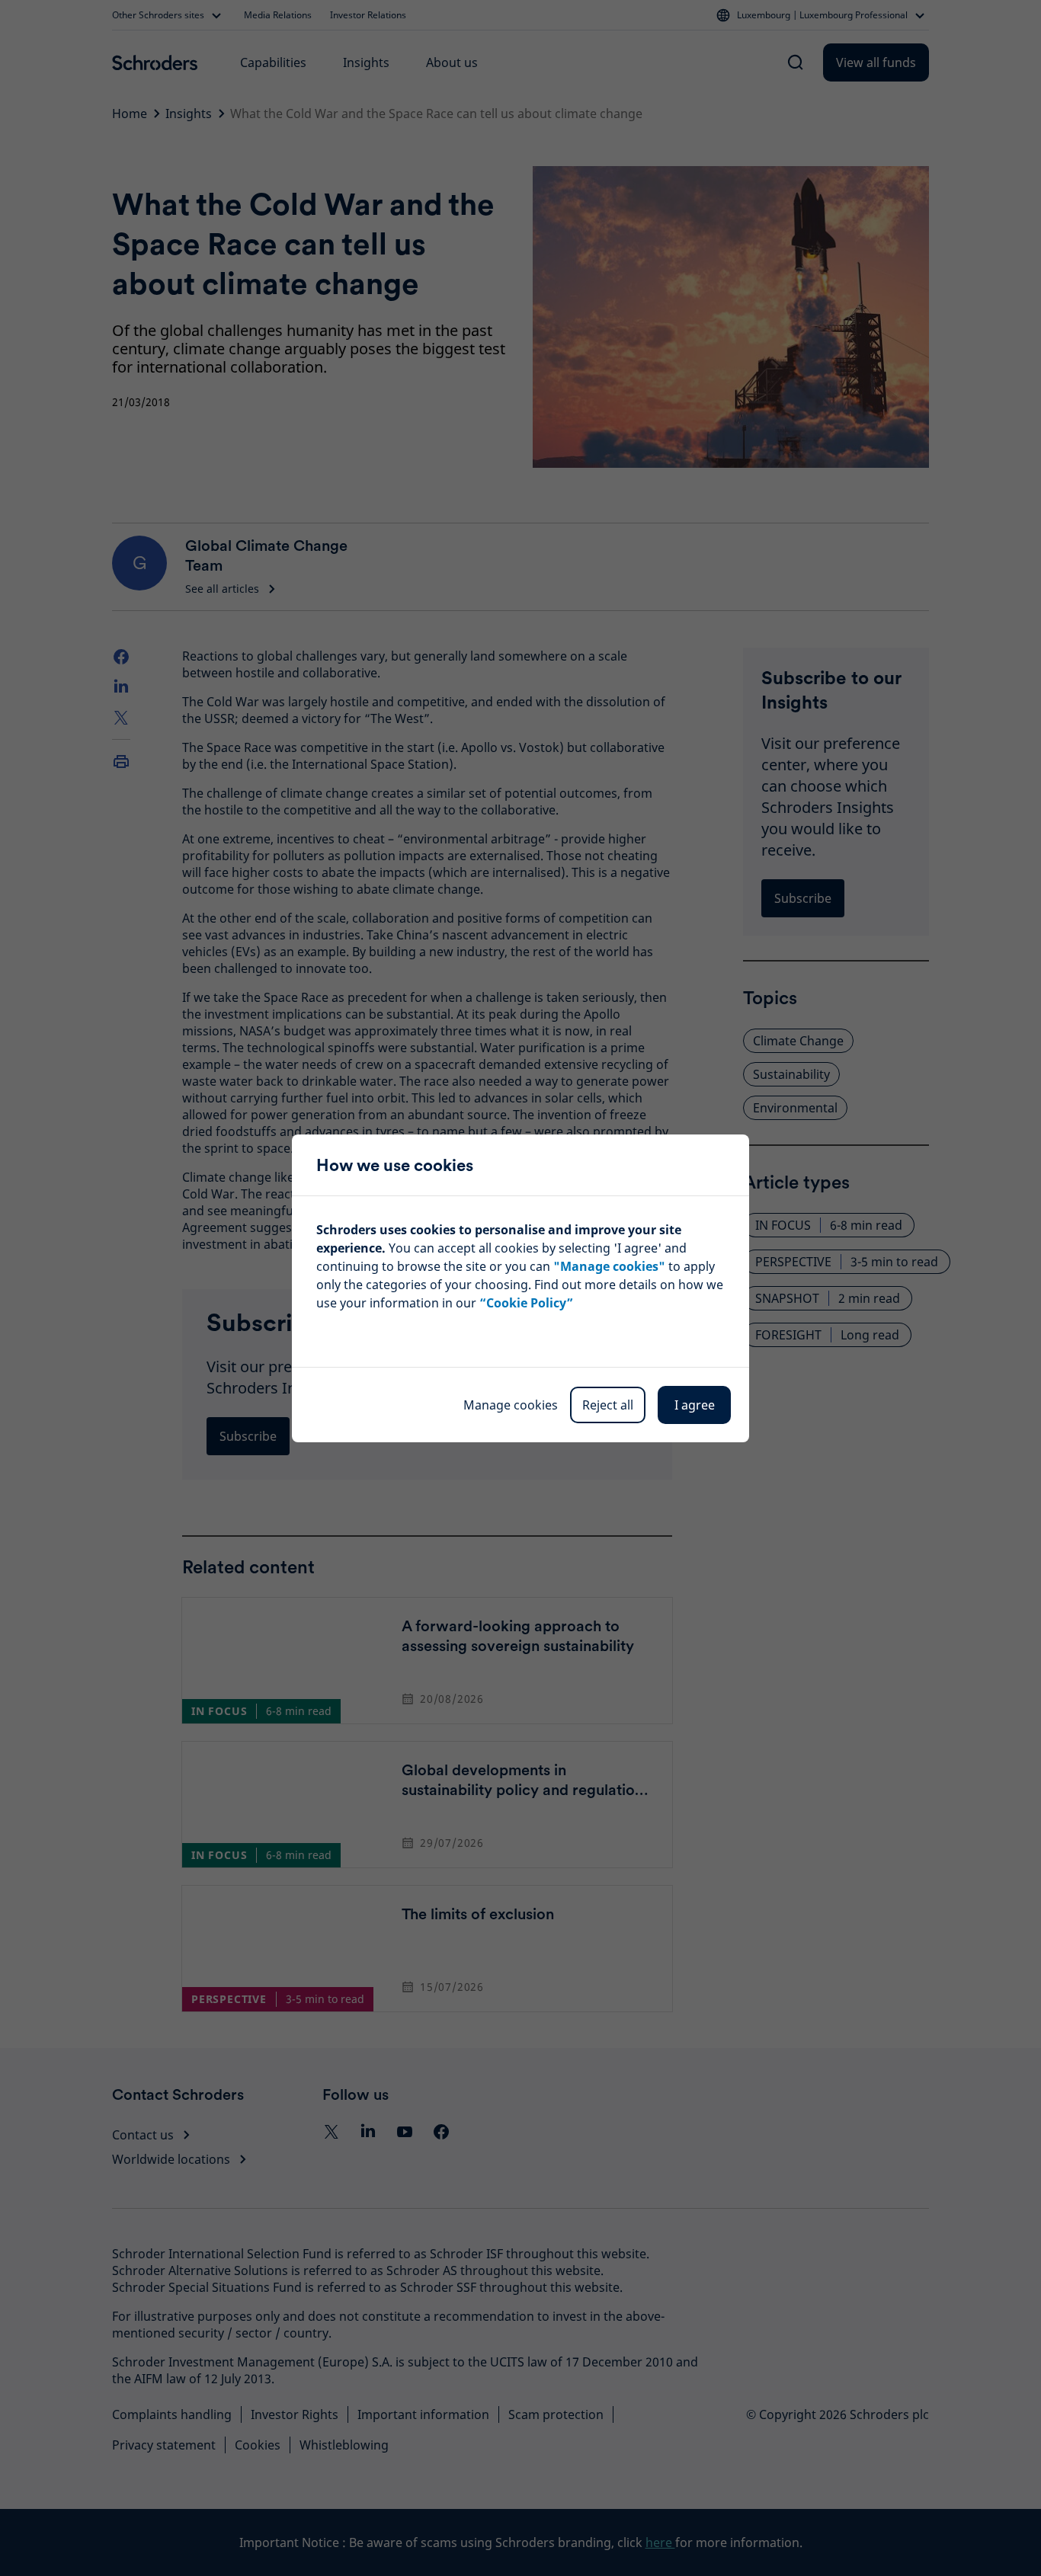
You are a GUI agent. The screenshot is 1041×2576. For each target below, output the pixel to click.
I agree (695, 1405)
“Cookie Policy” (526, 1303)
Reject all (608, 1405)
